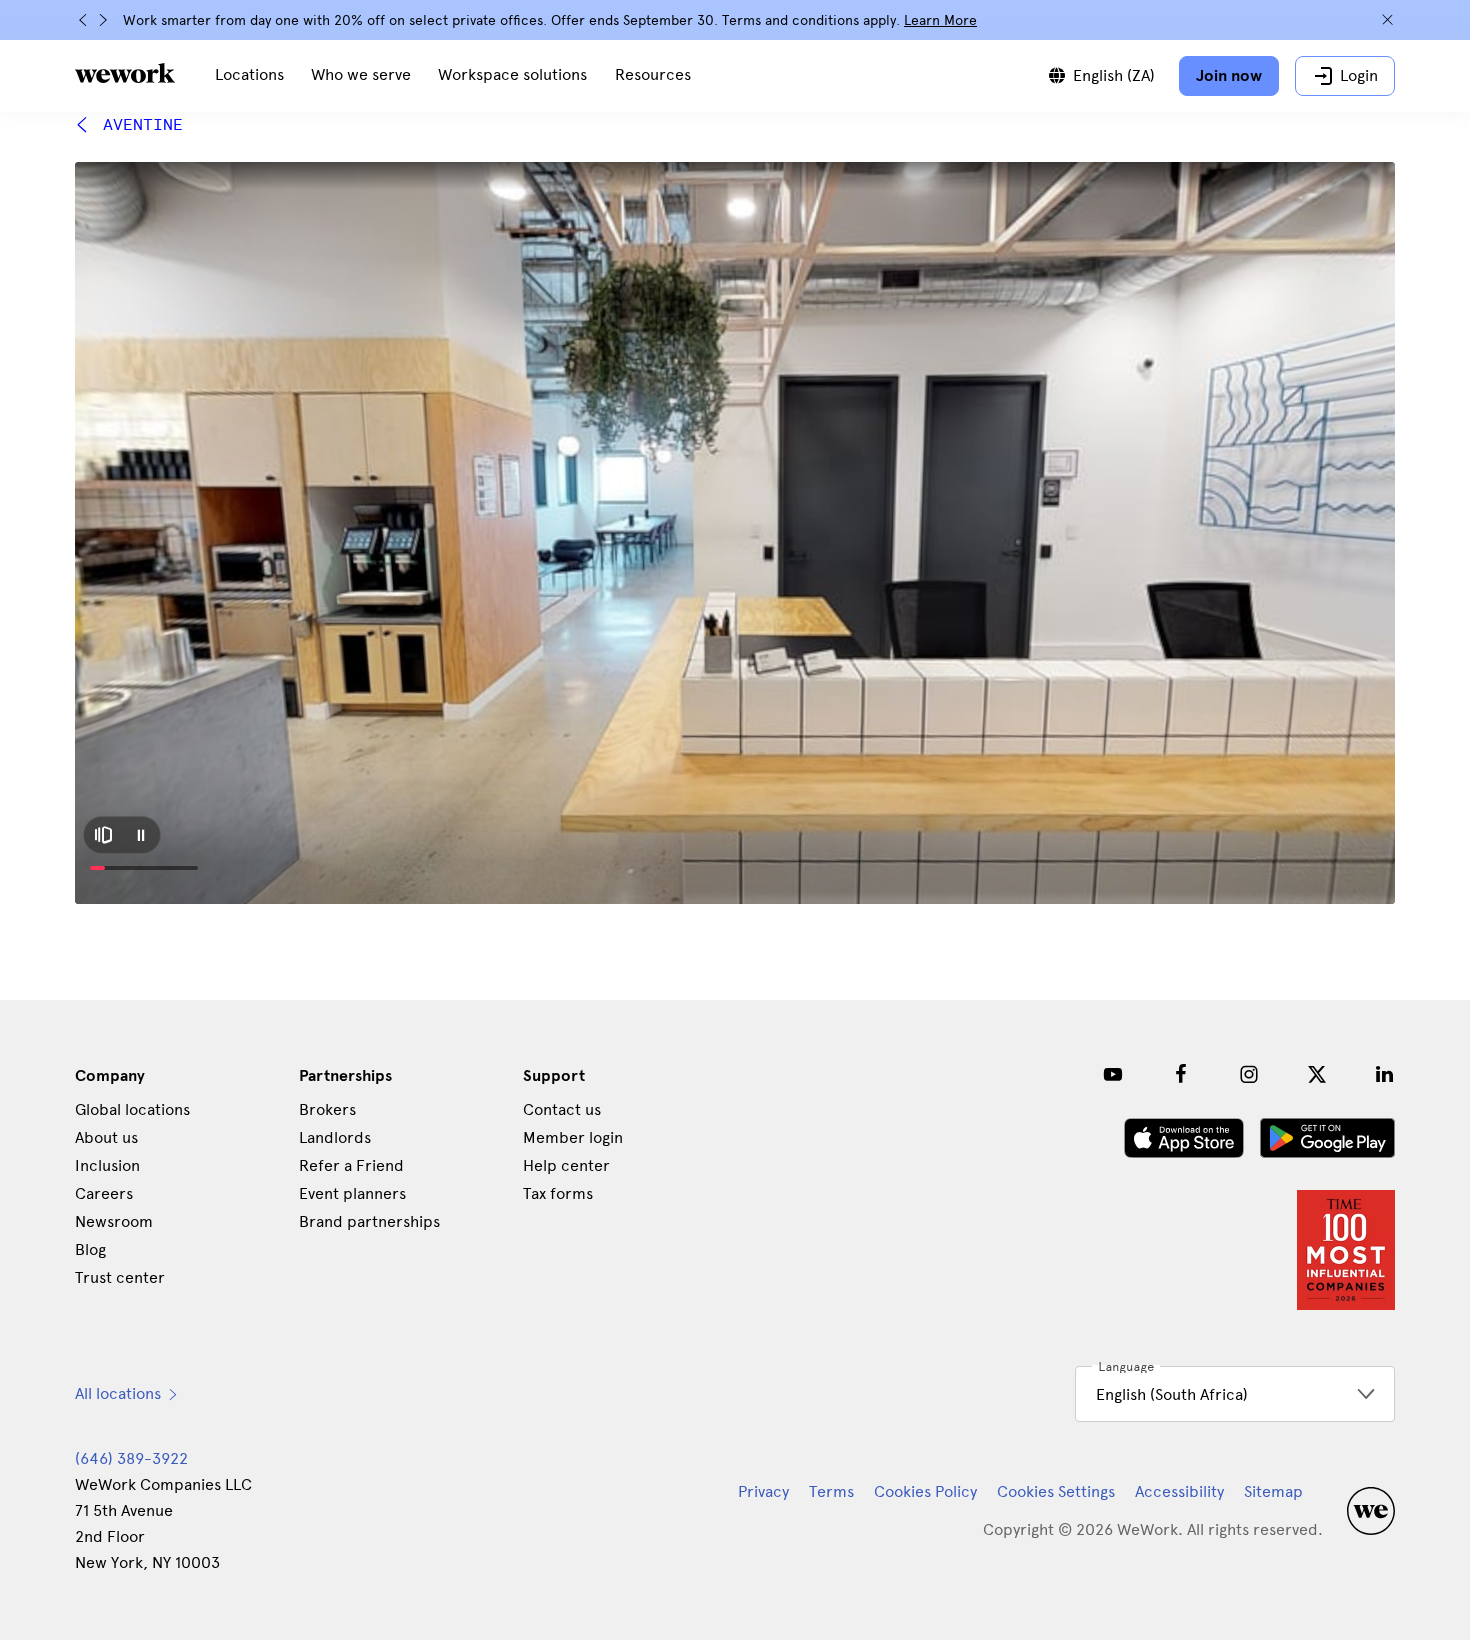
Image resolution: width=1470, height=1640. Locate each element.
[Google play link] (1327, 1138)
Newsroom (114, 1221)
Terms (831, 1491)
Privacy (763, 1491)
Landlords (335, 1137)
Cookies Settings (1056, 1492)
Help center (566, 1165)
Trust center (120, 1277)
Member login (573, 1137)
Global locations (132, 1109)
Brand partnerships (369, 1221)
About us (106, 1137)
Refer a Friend (351, 1165)
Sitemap (1273, 1491)
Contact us (562, 1109)
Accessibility (1179, 1491)
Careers (104, 1193)
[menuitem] (249, 76)
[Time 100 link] (1346, 1250)
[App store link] (1184, 1138)
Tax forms (558, 1193)
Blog (90, 1249)
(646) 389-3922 (131, 1458)
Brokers (327, 1109)
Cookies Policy (925, 1491)
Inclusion (107, 1165)
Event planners (352, 1193)
